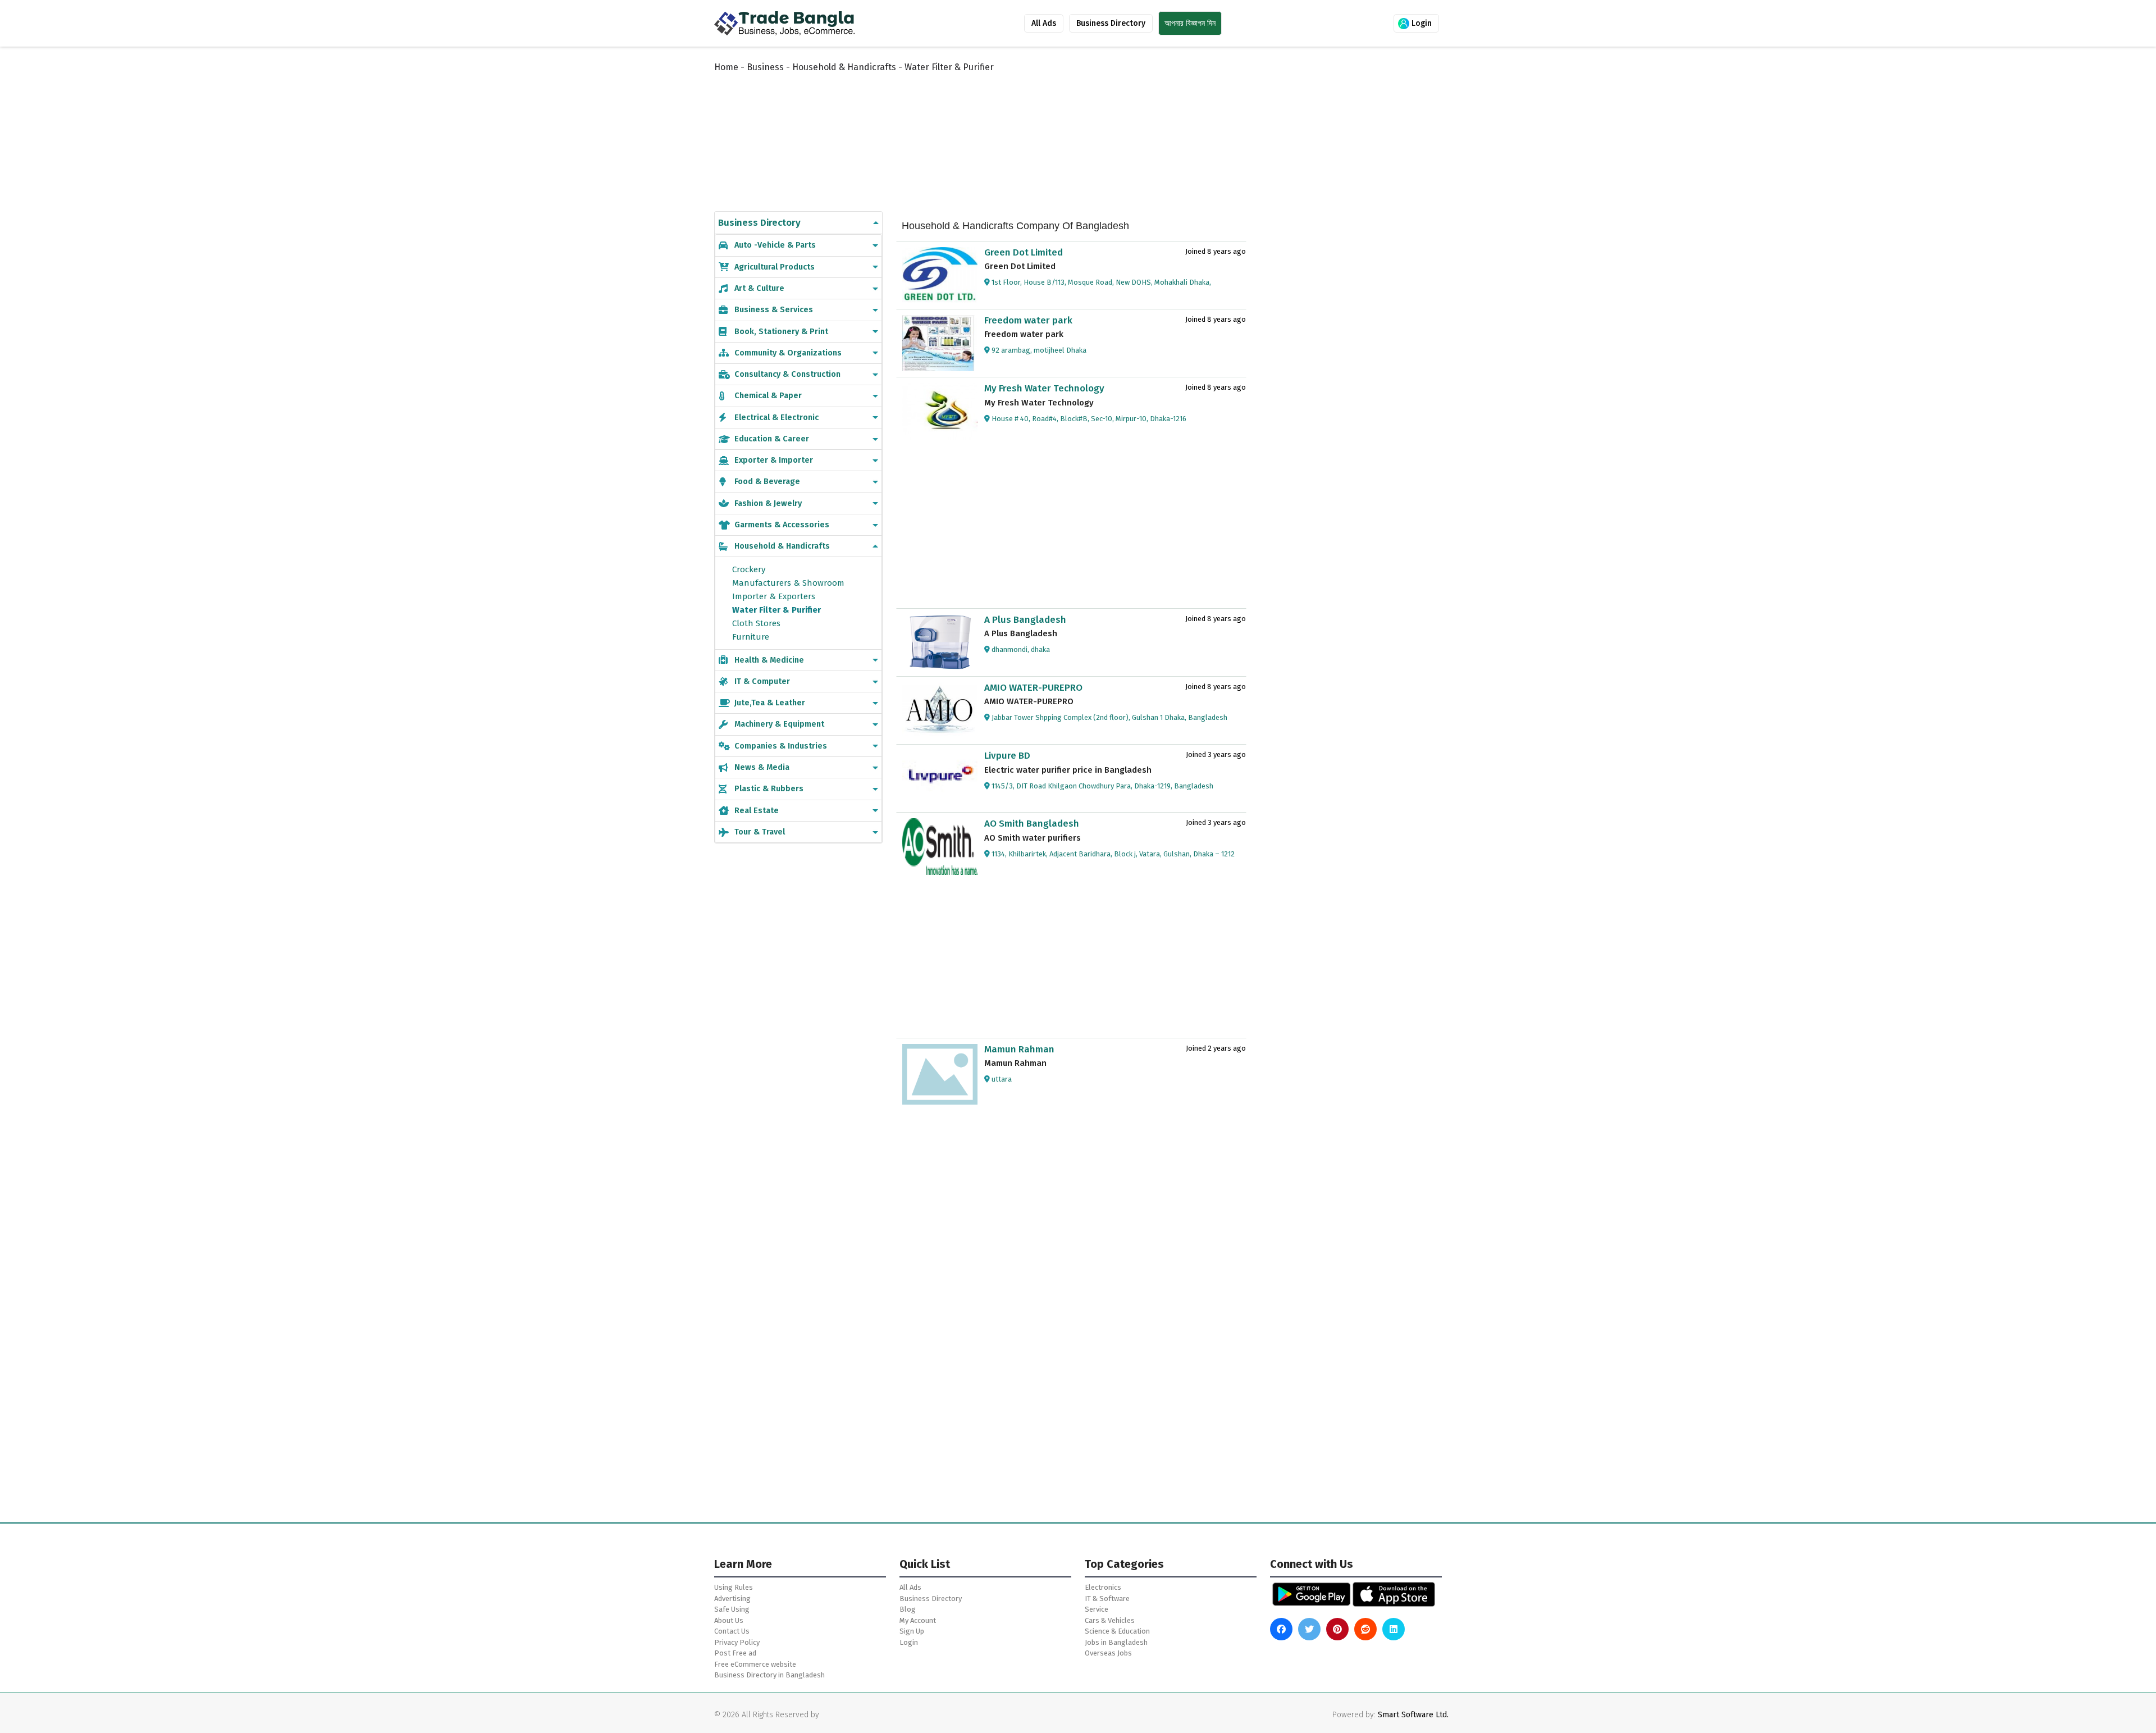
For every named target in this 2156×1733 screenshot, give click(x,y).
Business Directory (1111, 23)
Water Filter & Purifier (776, 610)
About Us (729, 1620)
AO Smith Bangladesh (1032, 824)
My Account (918, 1620)
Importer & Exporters (774, 596)
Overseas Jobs (1108, 1653)
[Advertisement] (988, 130)
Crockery (749, 569)
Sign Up (912, 1631)
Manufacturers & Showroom (788, 583)
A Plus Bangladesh (1025, 620)
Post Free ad (735, 1653)
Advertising (732, 1599)
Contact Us (732, 1631)
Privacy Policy (737, 1642)
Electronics (1103, 1587)
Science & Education (1117, 1631)
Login (1420, 23)
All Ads (1044, 23)
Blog (908, 1609)
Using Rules (734, 1587)
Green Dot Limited (1024, 252)
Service (1097, 1609)
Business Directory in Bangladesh (769, 1675)
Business (765, 67)
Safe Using (732, 1609)
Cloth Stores (756, 623)
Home (726, 67)
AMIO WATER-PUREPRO (1033, 688)
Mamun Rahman (1019, 1049)
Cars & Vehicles (1110, 1620)
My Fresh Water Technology (1044, 388)
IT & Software (1107, 1599)
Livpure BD (1007, 756)
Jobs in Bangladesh (1116, 1642)
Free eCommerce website (755, 1664)
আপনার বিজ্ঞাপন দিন (1190, 23)
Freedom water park (1028, 320)
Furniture (751, 637)
